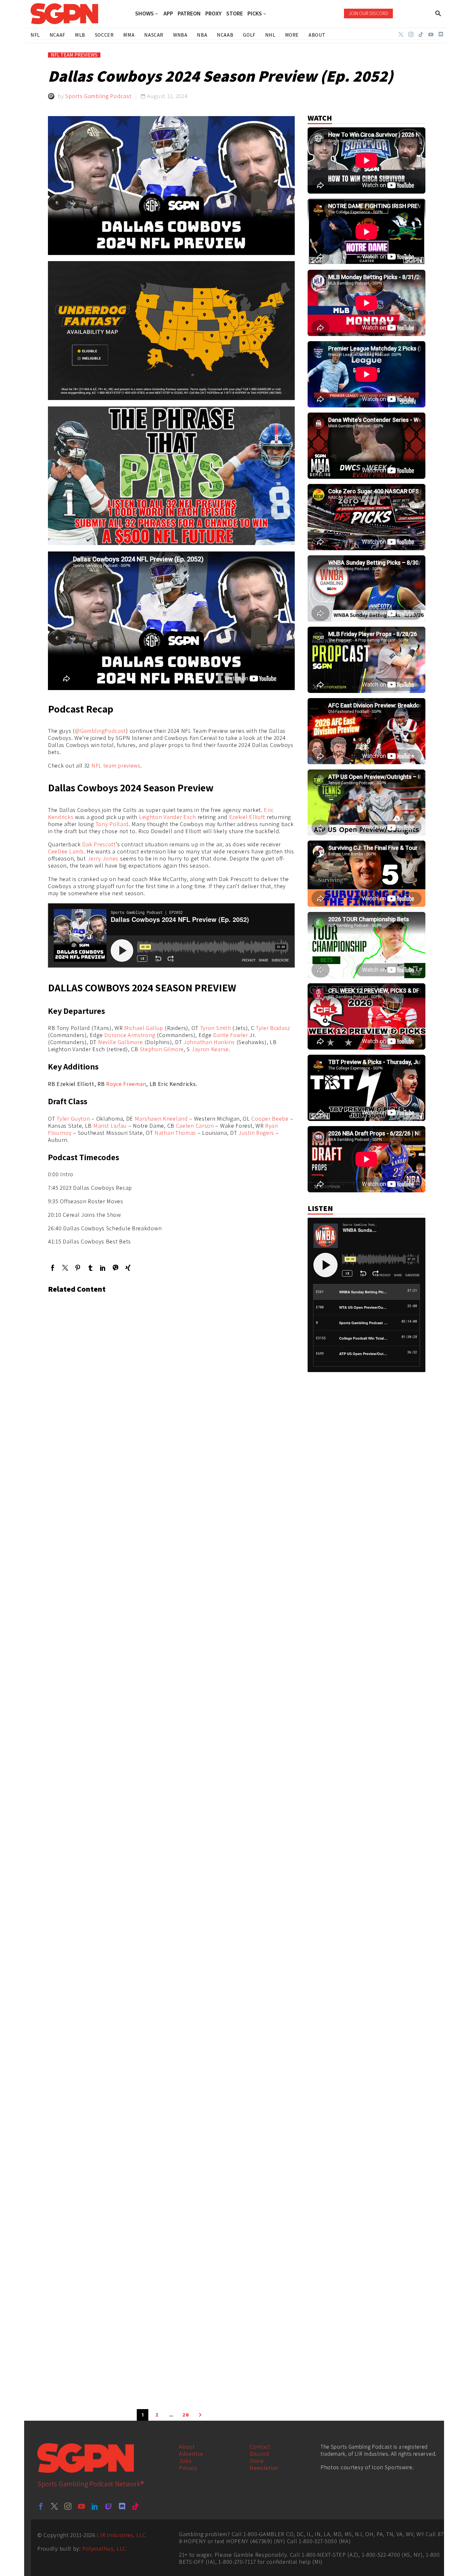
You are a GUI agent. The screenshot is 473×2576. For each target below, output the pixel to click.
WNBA (180, 35)
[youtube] (81, 2506)
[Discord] (441, 34)
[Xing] (128, 1268)
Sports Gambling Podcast (98, 96)
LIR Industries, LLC (121, 2535)
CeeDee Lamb (66, 851)
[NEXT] (200, 2415)
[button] (438, 14)
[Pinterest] (78, 1268)
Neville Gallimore (121, 1042)
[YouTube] (431, 34)
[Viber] (115, 1268)
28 (186, 2415)
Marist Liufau (110, 1126)
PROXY (213, 14)
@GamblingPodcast (100, 731)
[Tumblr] (90, 1268)
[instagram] (68, 2506)
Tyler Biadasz (273, 1028)
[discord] (122, 2506)
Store (257, 2461)
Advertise (191, 2454)
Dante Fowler (230, 1035)
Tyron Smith (216, 1028)
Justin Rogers (256, 1133)
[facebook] (41, 2506)
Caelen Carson (195, 1126)
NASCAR (154, 35)
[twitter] (54, 2506)
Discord (260, 2454)
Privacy (188, 2468)
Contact (260, 2447)
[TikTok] (421, 34)
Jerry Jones (103, 858)
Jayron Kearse (210, 1049)
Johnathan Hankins (209, 1042)
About (187, 2447)
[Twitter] (401, 34)
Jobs (185, 2461)
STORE (235, 14)
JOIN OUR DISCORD (368, 13)
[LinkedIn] (103, 1268)
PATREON (189, 14)
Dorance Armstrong (130, 1035)
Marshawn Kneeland (161, 1119)
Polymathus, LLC (104, 2549)
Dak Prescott (99, 844)
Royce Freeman (126, 1084)
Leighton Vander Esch (167, 817)
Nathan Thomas (175, 1133)
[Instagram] (411, 34)
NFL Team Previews (74, 55)
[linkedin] (95, 2506)
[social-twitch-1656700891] (108, 2506)
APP (168, 14)
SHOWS (144, 14)
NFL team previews (116, 765)
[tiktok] (135, 2506)
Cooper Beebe (270, 1119)
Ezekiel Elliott (247, 817)
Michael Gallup (144, 1028)
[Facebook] (53, 1268)
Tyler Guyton (73, 1119)
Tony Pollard (112, 824)
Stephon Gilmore (162, 1049)
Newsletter (264, 2468)
